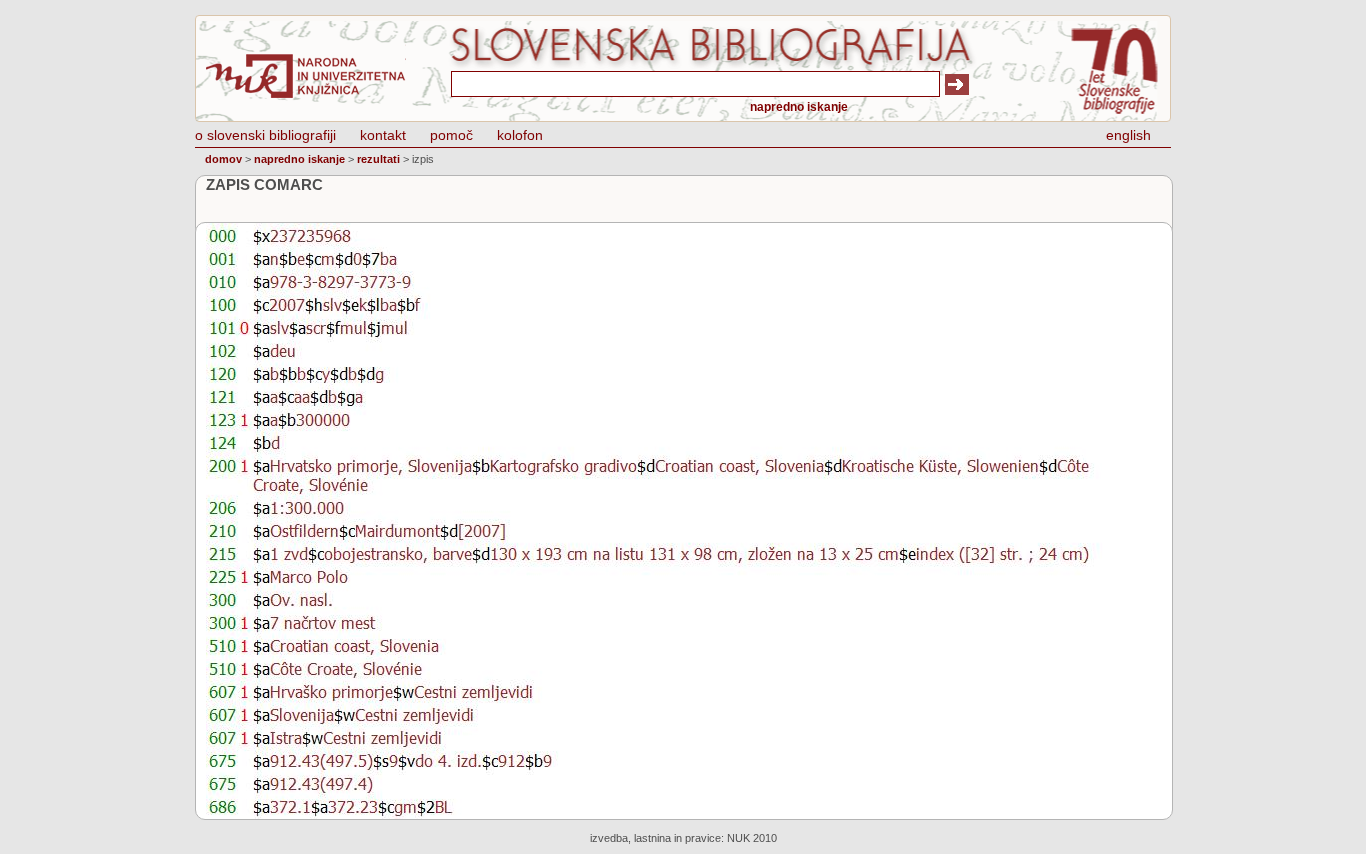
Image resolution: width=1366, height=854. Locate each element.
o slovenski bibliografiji (265, 135)
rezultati (378, 159)
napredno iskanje (799, 107)
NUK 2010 (752, 838)
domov (223, 159)
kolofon (520, 135)
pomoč (451, 135)
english (1128, 135)
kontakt (383, 135)
